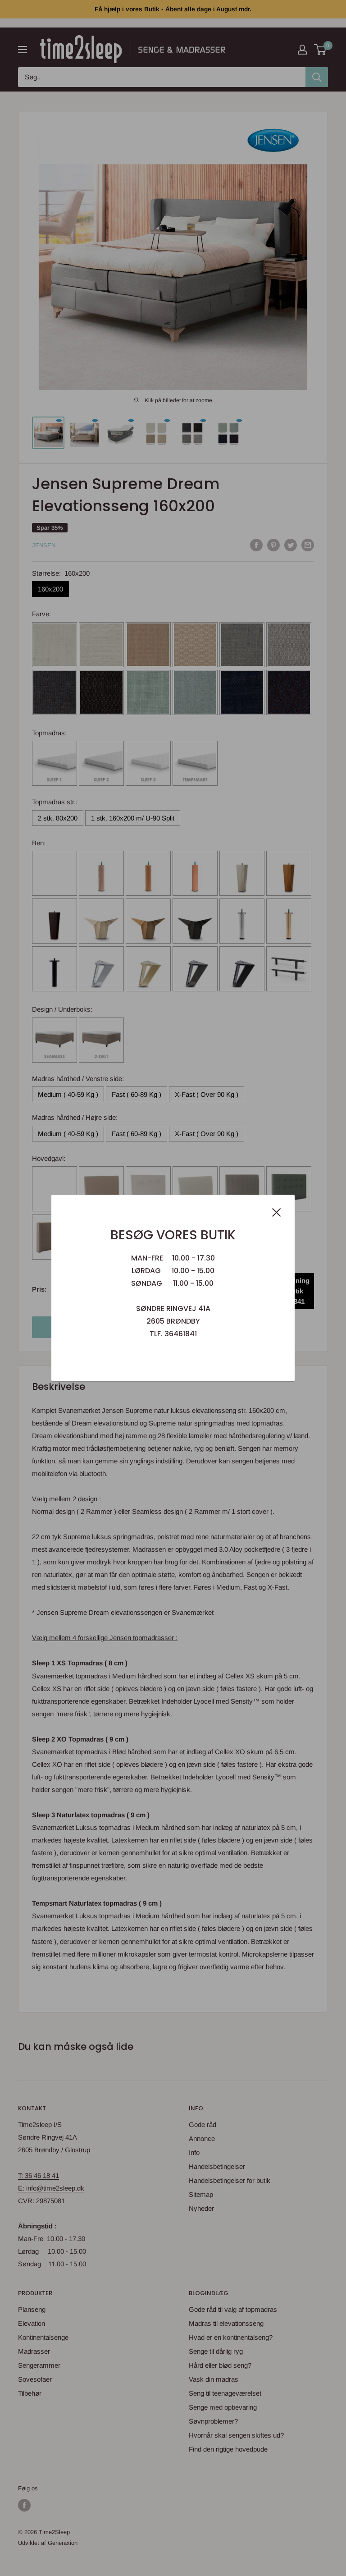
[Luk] (277, 1212)
